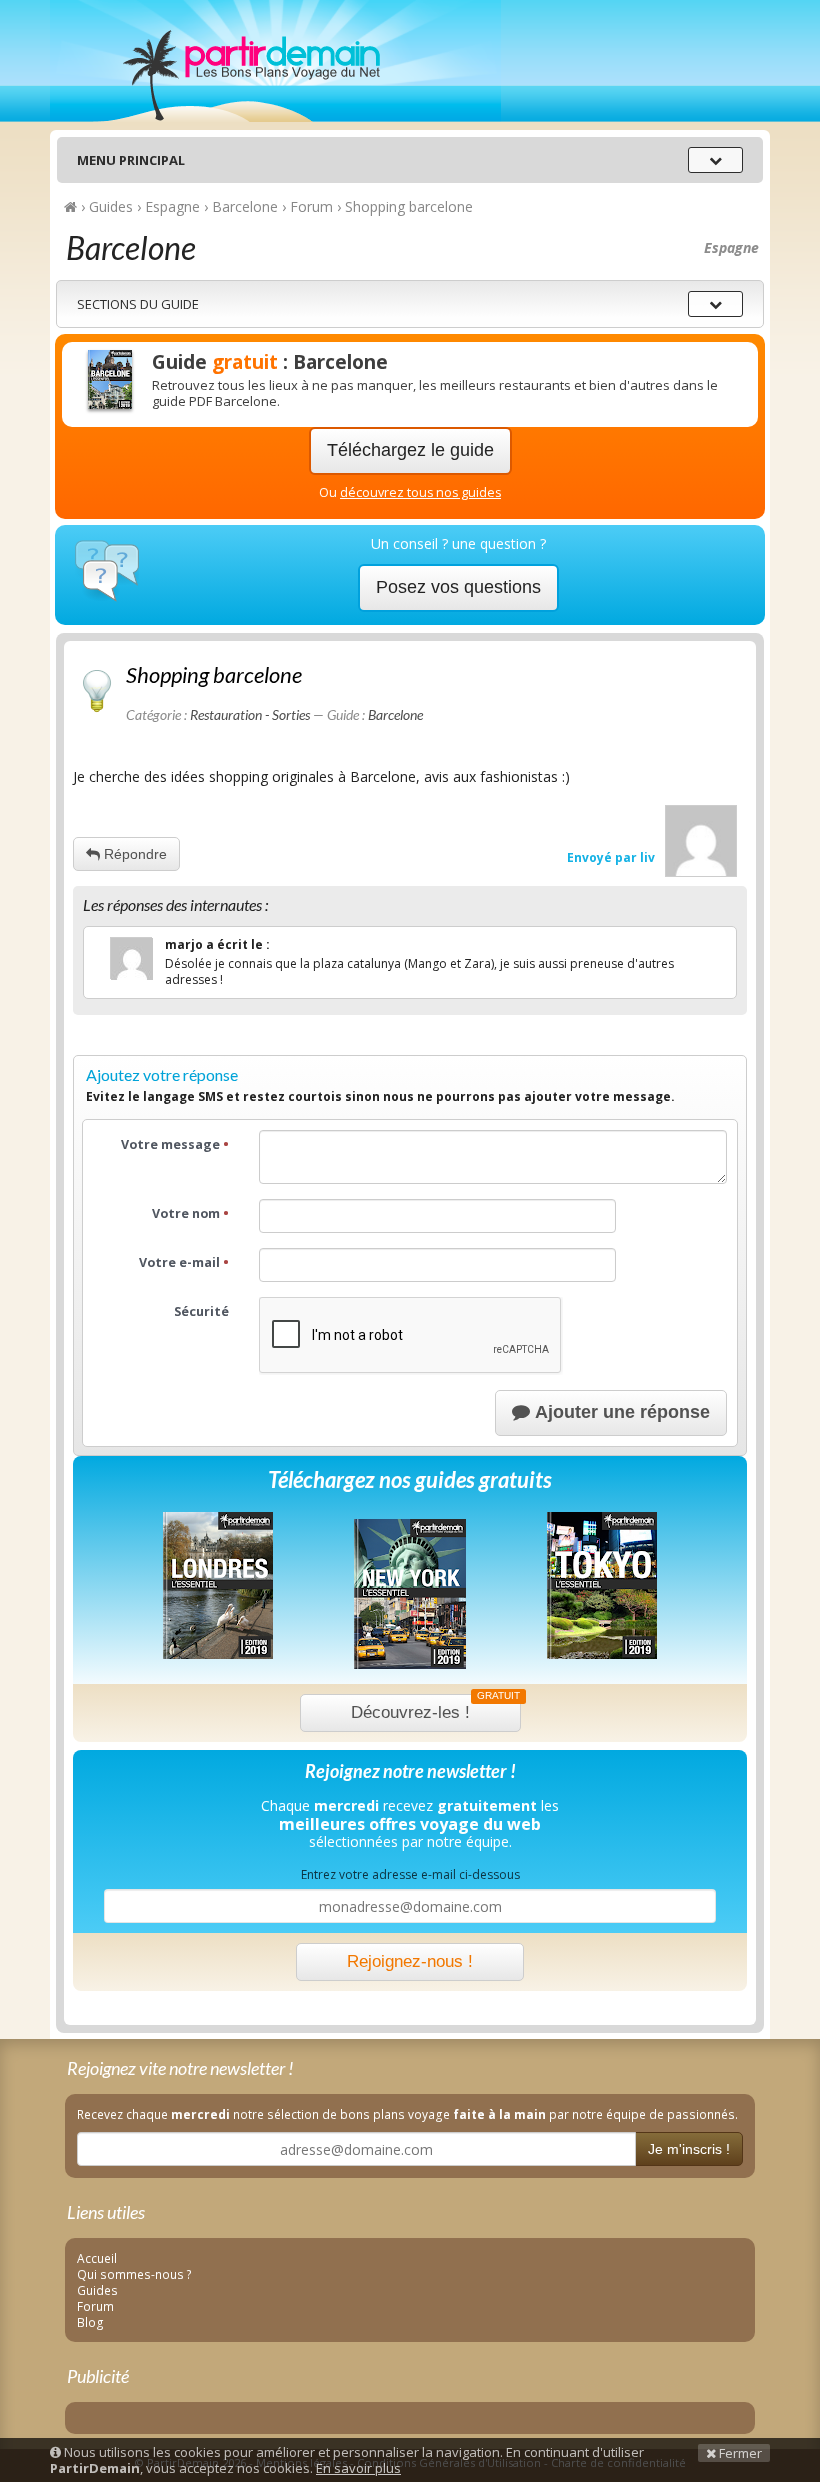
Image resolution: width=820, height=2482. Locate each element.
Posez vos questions (458, 587)
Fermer (739, 2453)
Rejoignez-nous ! (410, 1961)
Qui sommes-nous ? (134, 2274)
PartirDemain (275, 61)
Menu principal (131, 160)
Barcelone (395, 714)
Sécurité (201, 1311)
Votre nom (190, 1213)
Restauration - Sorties (250, 714)
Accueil (97, 2258)
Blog (90, 2322)
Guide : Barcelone (270, 362)
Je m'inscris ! (689, 2149)
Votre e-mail (184, 1262)
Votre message (175, 1144)
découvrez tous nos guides (420, 492)
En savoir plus (358, 2468)
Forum (95, 2306)
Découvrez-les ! (435, 1708)
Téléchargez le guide (410, 450)
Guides (97, 2290)
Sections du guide (138, 304)
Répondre (133, 854)
